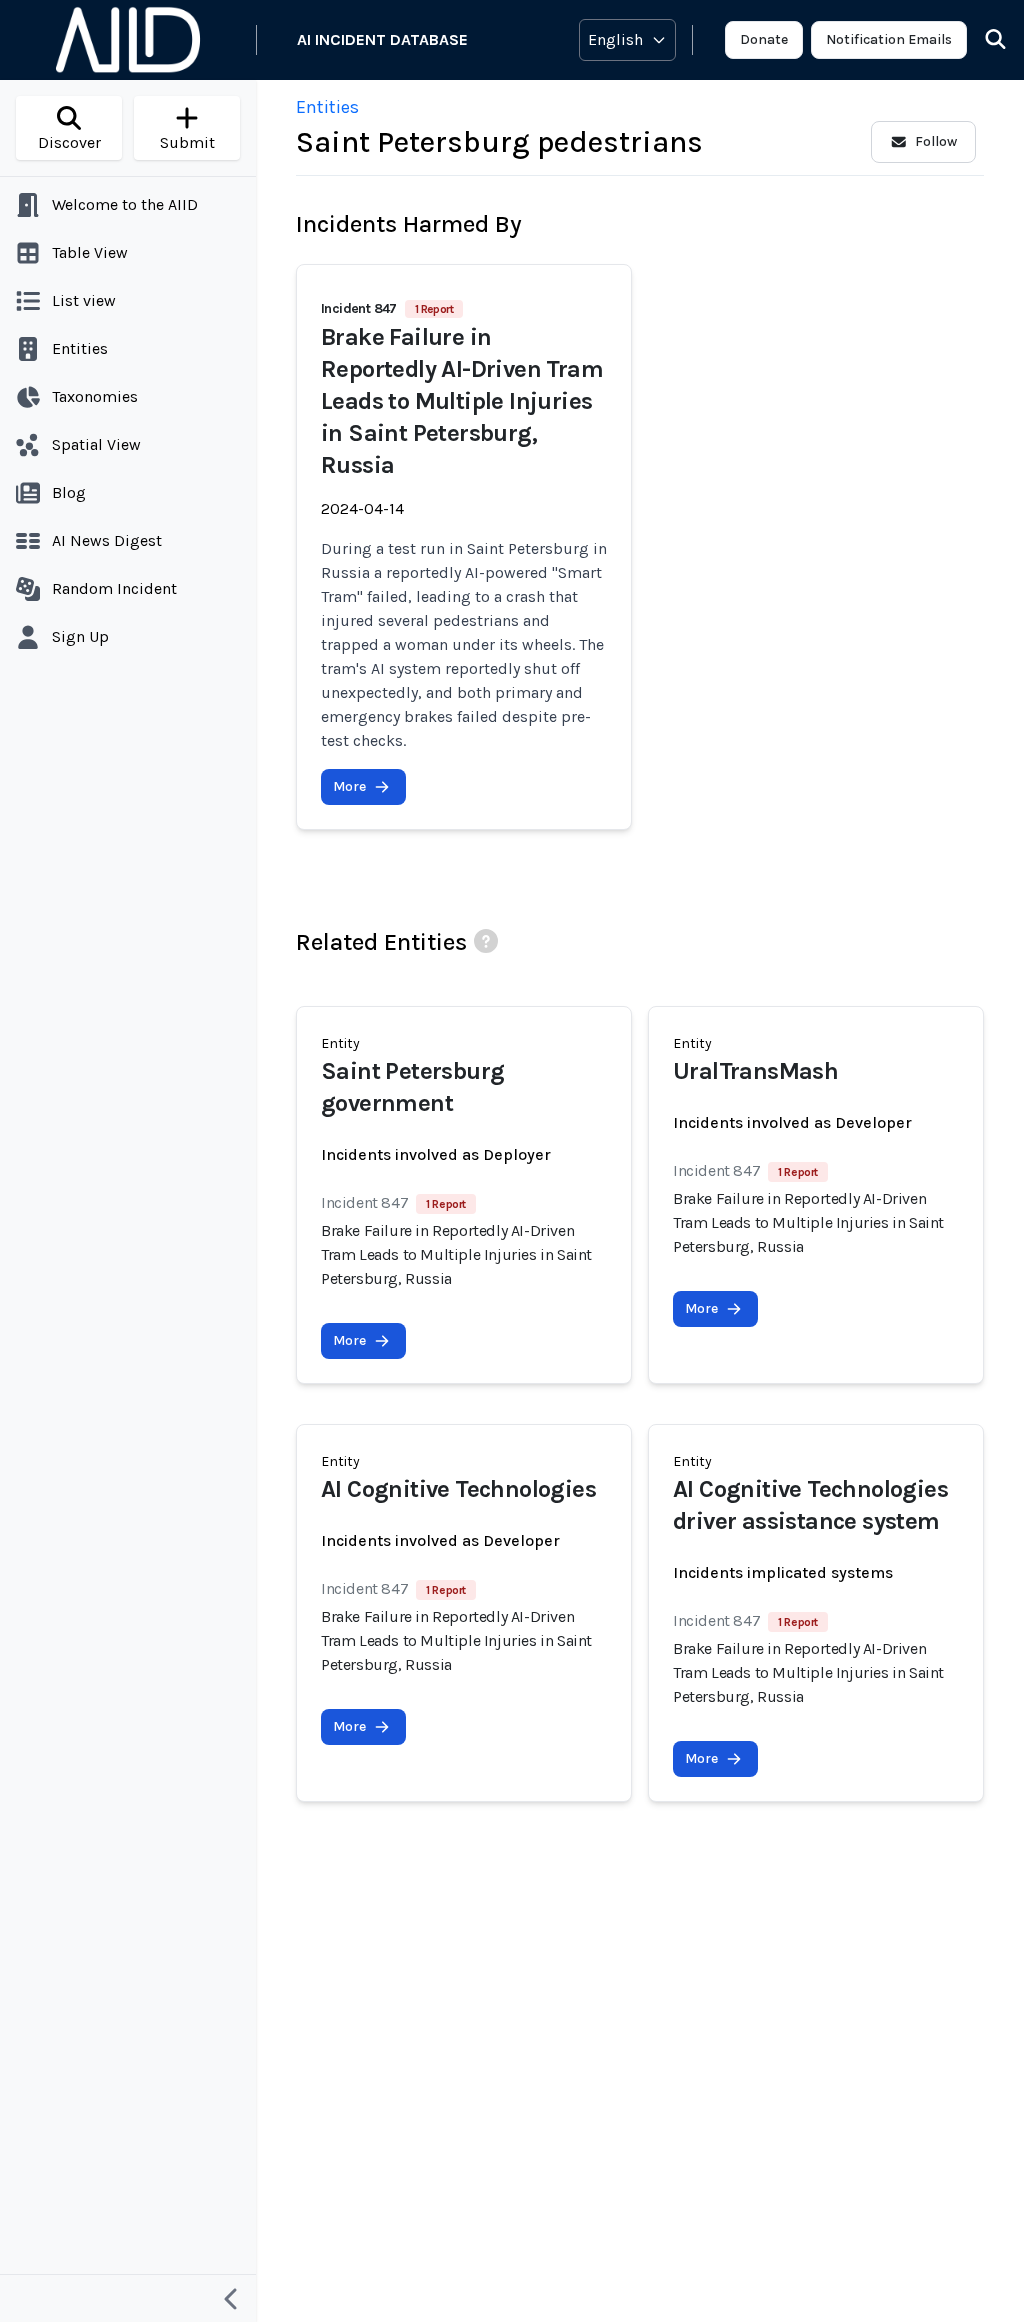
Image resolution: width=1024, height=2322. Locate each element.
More (349, 786)
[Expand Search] (983, 40)
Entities (327, 107)
